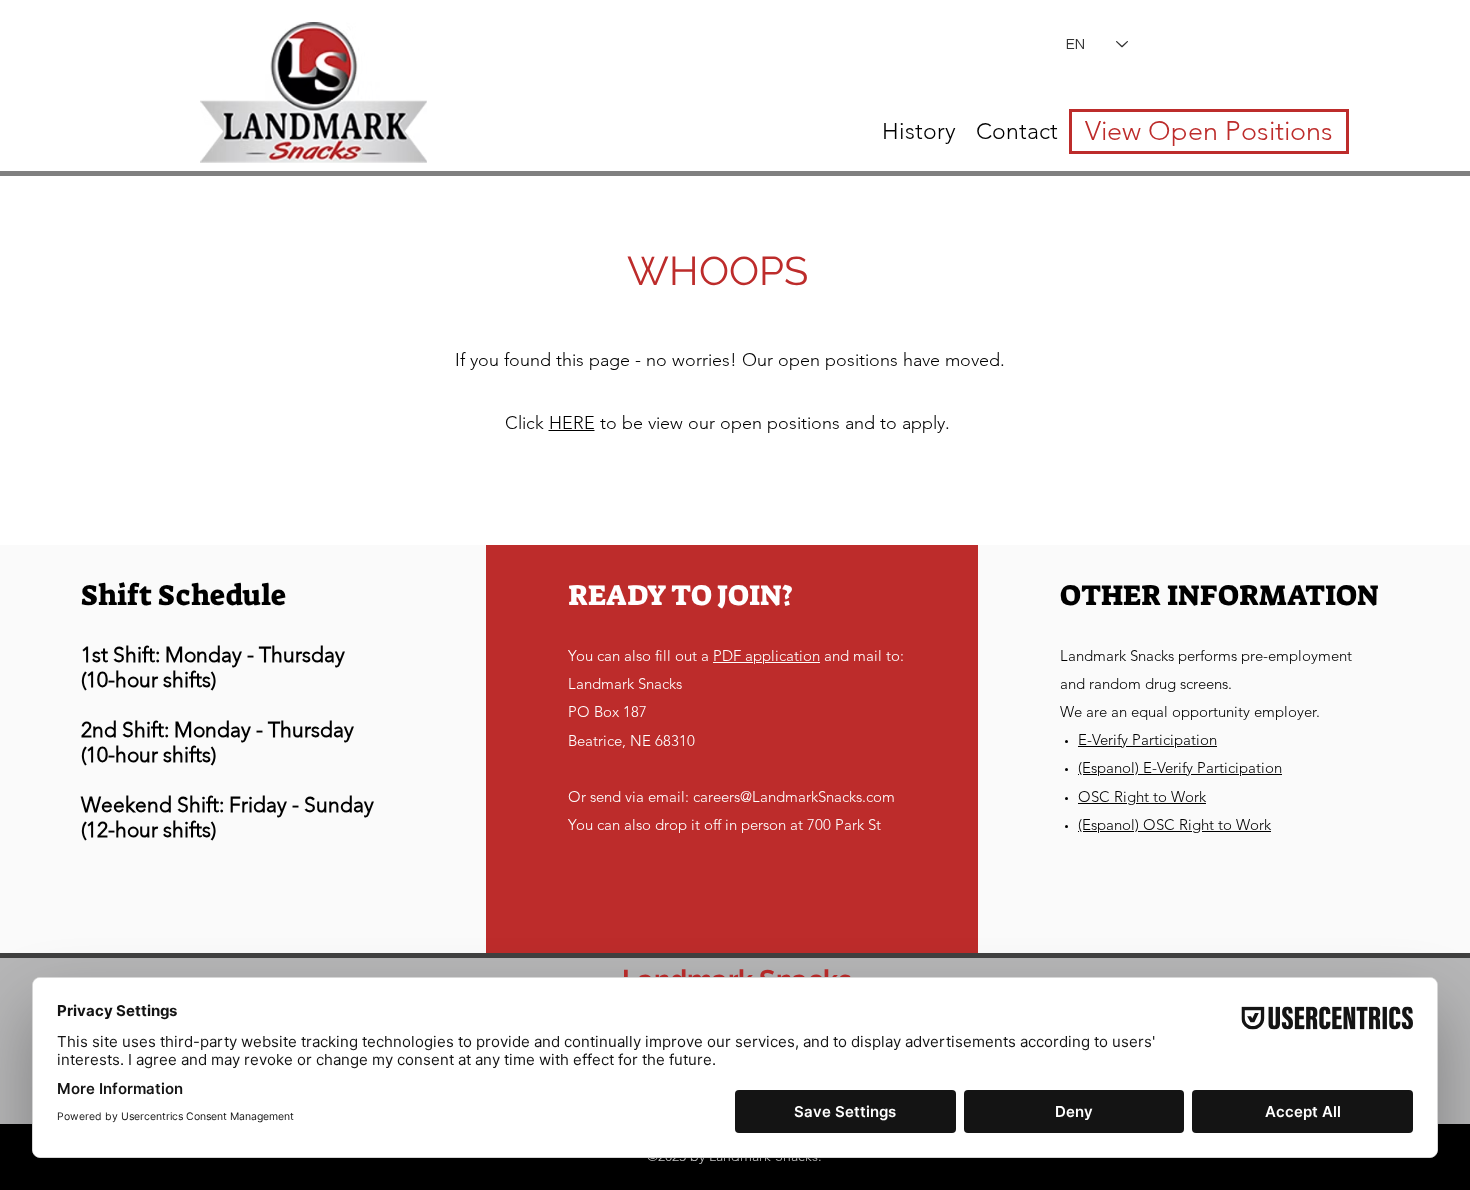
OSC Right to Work (1142, 796)
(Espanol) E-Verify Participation (1180, 767)
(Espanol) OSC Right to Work (1174, 824)
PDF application (766, 655)
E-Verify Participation (1147, 739)
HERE (572, 423)
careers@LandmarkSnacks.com (794, 796)
